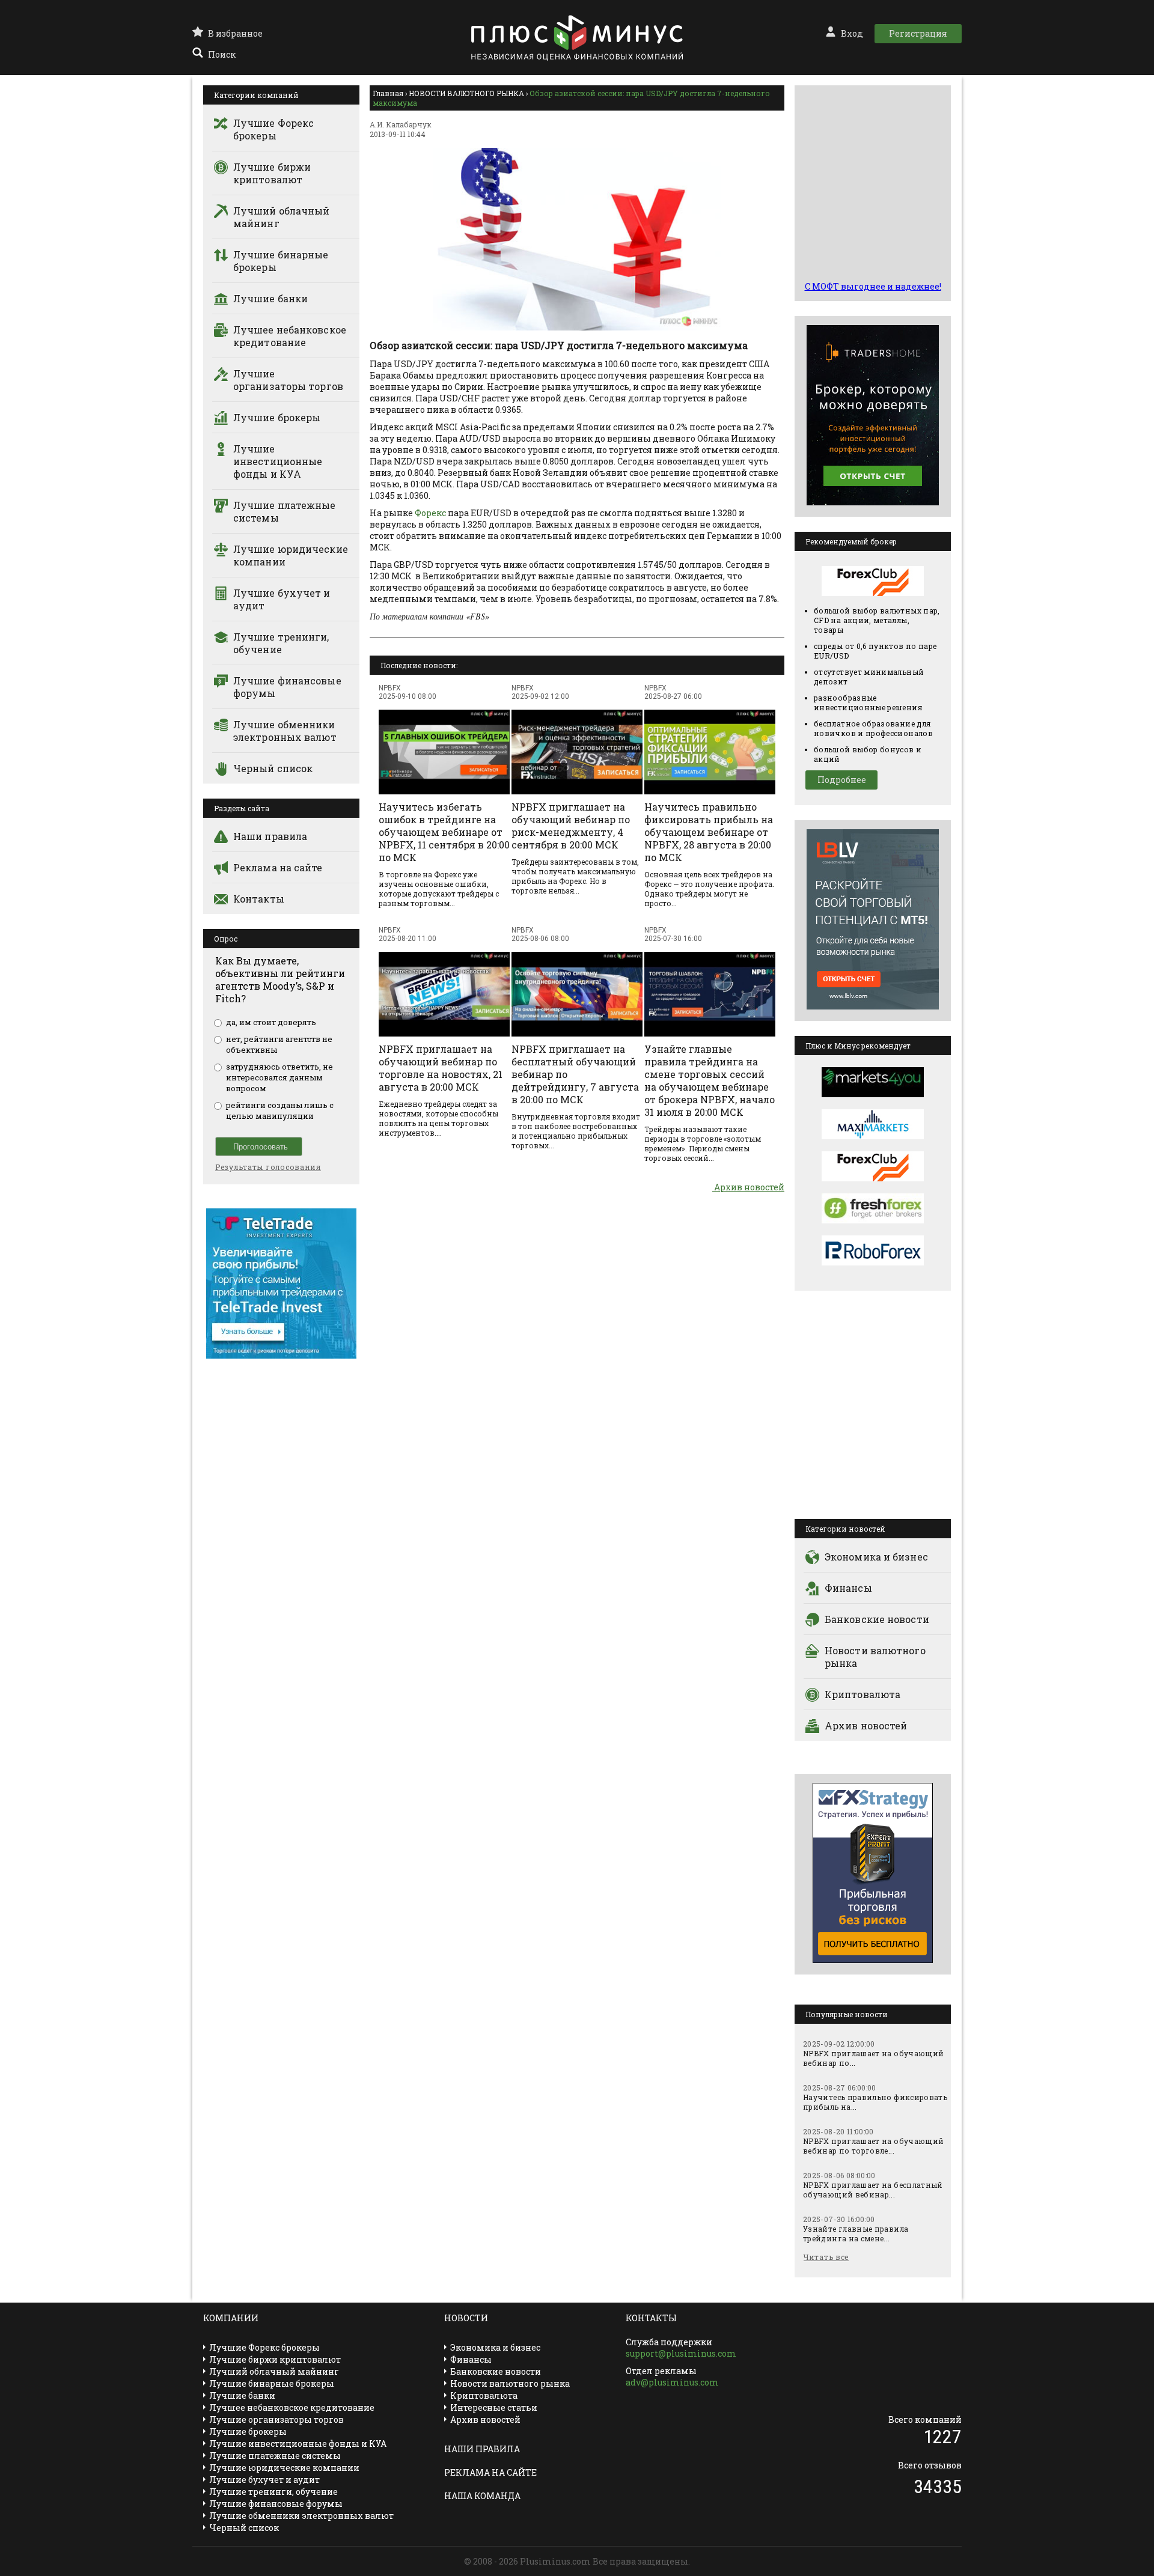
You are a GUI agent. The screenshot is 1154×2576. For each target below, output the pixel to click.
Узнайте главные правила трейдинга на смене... (856, 2233)
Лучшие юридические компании (291, 555)
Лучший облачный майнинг (282, 217)
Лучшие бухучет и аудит (282, 599)
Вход (852, 33)
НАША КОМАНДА (482, 2496)
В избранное (235, 33)
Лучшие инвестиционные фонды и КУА (278, 461)
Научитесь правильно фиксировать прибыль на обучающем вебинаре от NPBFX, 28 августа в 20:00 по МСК (709, 832)
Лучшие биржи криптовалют (272, 173)
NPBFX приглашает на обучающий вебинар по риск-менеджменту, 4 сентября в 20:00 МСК (571, 826)
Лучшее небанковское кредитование (290, 336)
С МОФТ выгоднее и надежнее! (873, 286)
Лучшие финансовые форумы (287, 687)
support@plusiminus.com (681, 2353)
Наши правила (270, 836)
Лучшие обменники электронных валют (285, 731)
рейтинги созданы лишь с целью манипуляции (280, 1110)
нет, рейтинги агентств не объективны (279, 1044)
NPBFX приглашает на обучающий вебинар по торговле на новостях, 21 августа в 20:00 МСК (441, 1068)
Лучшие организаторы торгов (288, 380)
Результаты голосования (268, 1167)
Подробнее (842, 780)
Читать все (826, 2257)
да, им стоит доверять (271, 1022)
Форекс (430, 513)
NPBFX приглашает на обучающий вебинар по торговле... (873, 2146)
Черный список (273, 768)
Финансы (848, 1588)
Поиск (222, 54)
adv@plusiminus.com (672, 2382)
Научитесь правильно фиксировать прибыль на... (875, 2102)
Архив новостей (748, 1187)
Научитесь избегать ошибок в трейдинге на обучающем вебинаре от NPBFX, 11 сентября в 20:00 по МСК (444, 832)
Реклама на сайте (278, 867)
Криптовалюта (862, 1694)
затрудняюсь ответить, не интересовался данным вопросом (279, 1077)
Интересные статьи (494, 2407)
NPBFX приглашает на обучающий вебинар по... (873, 2058)
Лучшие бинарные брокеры (281, 261)
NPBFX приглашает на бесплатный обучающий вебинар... (873, 2190)
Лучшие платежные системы (285, 511)
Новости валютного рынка (875, 1657)
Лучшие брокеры (277, 417)
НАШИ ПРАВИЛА (482, 2449)
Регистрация (918, 33)
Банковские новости (877, 1619)
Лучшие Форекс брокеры (273, 129)
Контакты (259, 899)
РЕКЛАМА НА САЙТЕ (490, 2472)
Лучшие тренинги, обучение (281, 643)
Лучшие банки (270, 298)
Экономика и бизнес (876, 1557)
